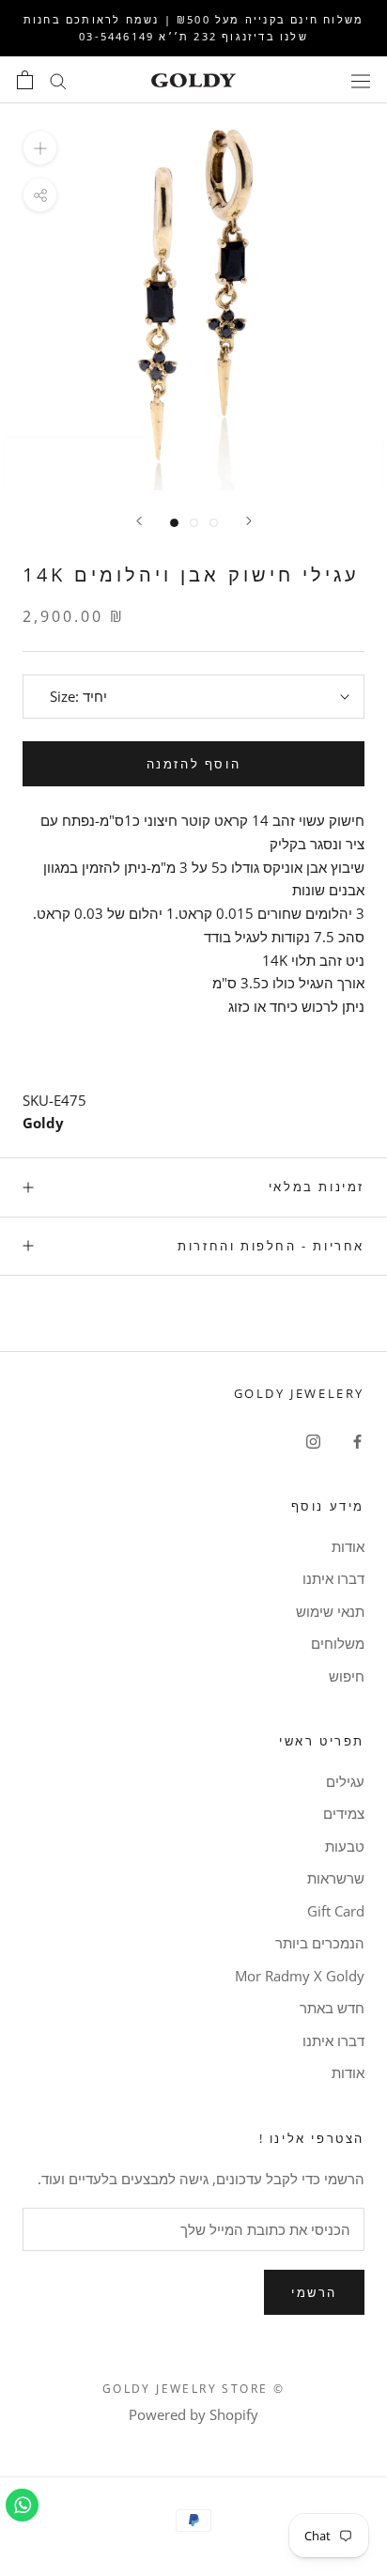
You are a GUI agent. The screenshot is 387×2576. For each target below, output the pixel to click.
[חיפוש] (58, 80)
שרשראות (336, 1878)
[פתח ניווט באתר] (361, 80)
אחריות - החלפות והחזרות (271, 1246)
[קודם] (249, 521)
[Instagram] (313, 1441)
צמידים (344, 1813)
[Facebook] (357, 1441)
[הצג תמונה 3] (214, 523)
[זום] (40, 148)
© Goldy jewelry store (193, 2389)
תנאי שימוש (330, 1611)
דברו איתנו (333, 1578)
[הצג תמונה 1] (174, 523)
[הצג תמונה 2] (194, 523)
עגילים (345, 1781)
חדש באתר (332, 2008)
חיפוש (347, 1676)
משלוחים (338, 1643)
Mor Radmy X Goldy (300, 1976)
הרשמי (314, 2292)
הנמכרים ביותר (320, 1943)
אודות (348, 1546)
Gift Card (336, 1911)
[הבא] (139, 521)
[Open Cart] (25, 80)
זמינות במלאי (317, 1187)
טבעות (345, 1846)
